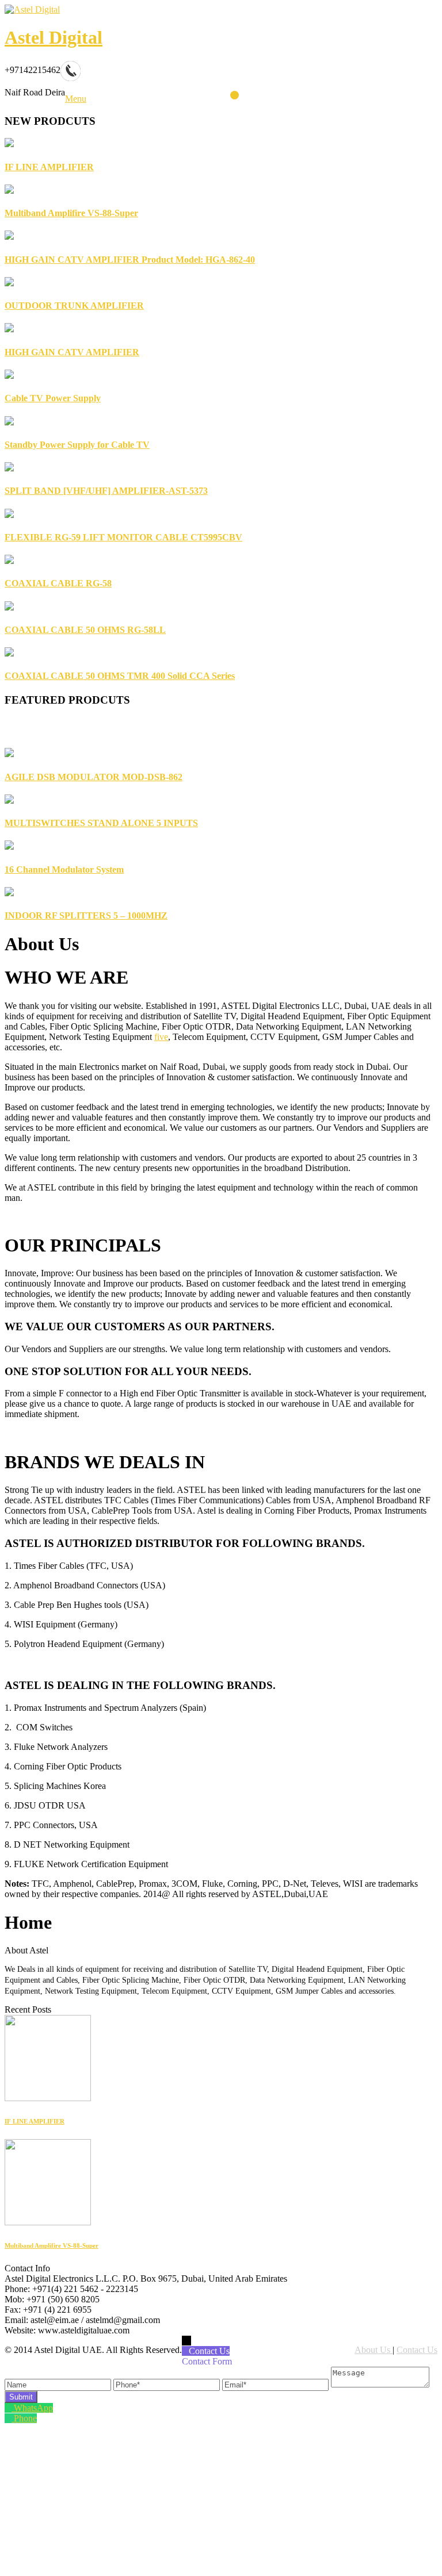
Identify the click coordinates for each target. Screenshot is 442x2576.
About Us (374, 2350)
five (161, 1037)
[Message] (380, 2384)
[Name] (59, 2384)
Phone (25, 2418)
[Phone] (168, 2384)
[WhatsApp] (9, 2408)
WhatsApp (33, 2408)
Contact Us (417, 2350)
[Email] (277, 2384)
